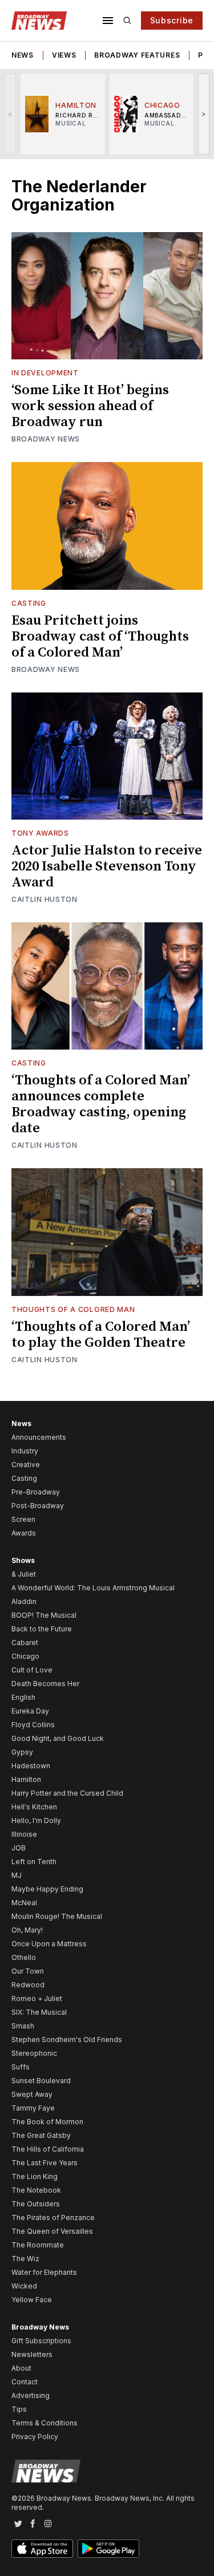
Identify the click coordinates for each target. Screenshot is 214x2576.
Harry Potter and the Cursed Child (67, 1793)
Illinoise (24, 1834)
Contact (25, 2382)
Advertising (31, 2395)
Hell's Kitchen (34, 1807)
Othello (24, 1957)
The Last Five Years (45, 2163)
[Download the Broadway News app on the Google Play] (108, 2549)
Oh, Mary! (27, 1930)
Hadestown (31, 1766)
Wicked (24, 2286)
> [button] (204, 114)
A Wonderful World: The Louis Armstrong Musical (93, 1588)
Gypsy (22, 1752)
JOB (19, 1848)
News (23, 55)
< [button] (11, 114)
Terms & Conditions (45, 2423)
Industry (25, 1451)
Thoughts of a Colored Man (73, 1309)
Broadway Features (137, 55)
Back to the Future (42, 1629)
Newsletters (32, 2354)
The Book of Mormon (47, 2122)
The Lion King (35, 2176)
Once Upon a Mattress (49, 1944)
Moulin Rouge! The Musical (57, 1916)
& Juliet (24, 1574)
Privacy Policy (35, 2437)
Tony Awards (40, 833)
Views (64, 55)
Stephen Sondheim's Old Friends (67, 2040)
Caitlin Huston (45, 899)
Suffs (21, 2067)
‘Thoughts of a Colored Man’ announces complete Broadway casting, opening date (101, 1104)
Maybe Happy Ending (47, 1889)
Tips (19, 2409)
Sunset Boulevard (41, 2081)
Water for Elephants (44, 2272)
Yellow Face (32, 2300)
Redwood (28, 1985)
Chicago (25, 1656)
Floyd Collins (33, 1725)
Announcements (39, 1437)
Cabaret (25, 1643)
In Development (45, 373)
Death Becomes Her (45, 1684)
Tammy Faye (33, 2108)
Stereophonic (34, 2053)
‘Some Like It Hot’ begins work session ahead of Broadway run (90, 406)
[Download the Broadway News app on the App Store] (42, 2549)
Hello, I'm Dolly (36, 1820)
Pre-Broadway (36, 1492)
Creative (26, 1465)
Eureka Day (30, 1711)
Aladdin (24, 1601)
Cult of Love (32, 1670)
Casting (29, 603)
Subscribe (172, 20)
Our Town (28, 1971)
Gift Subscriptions (41, 2341)
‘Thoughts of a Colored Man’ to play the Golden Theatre (101, 1335)
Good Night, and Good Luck (58, 1738)
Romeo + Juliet (37, 1998)
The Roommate (38, 2245)
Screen (23, 1519)
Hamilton (26, 1779)
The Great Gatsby (41, 2135)
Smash (23, 2026)
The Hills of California (48, 2149)
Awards (24, 1533)
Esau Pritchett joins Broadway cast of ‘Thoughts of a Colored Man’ (100, 637)
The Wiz (25, 2259)
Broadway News (46, 439)
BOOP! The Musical (44, 1615)
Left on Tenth (34, 1862)
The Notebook (36, 2190)
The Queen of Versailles (52, 2231)
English (23, 1697)
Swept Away (32, 2094)
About (21, 2368)
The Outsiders (36, 2204)
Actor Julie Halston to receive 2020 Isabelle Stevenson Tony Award (107, 866)
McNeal (24, 1903)
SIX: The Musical (39, 2012)
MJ (17, 1875)
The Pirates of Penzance (53, 2217)
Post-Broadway (38, 1506)
